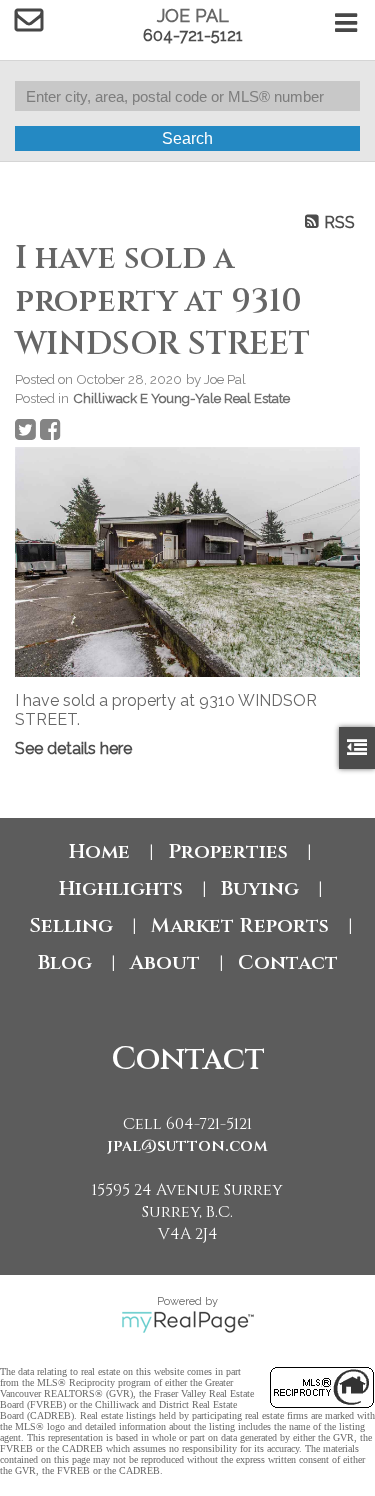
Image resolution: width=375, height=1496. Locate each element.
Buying (260, 888)
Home (99, 851)
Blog (65, 962)
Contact (288, 962)
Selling (71, 925)
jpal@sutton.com (187, 1146)
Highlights (121, 888)
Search (187, 138)
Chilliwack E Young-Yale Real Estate (181, 398)
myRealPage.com (187, 1322)
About (165, 962)
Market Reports (240, 925)
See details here (73, 748)
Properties (228, 851)
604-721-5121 (193, 35)
